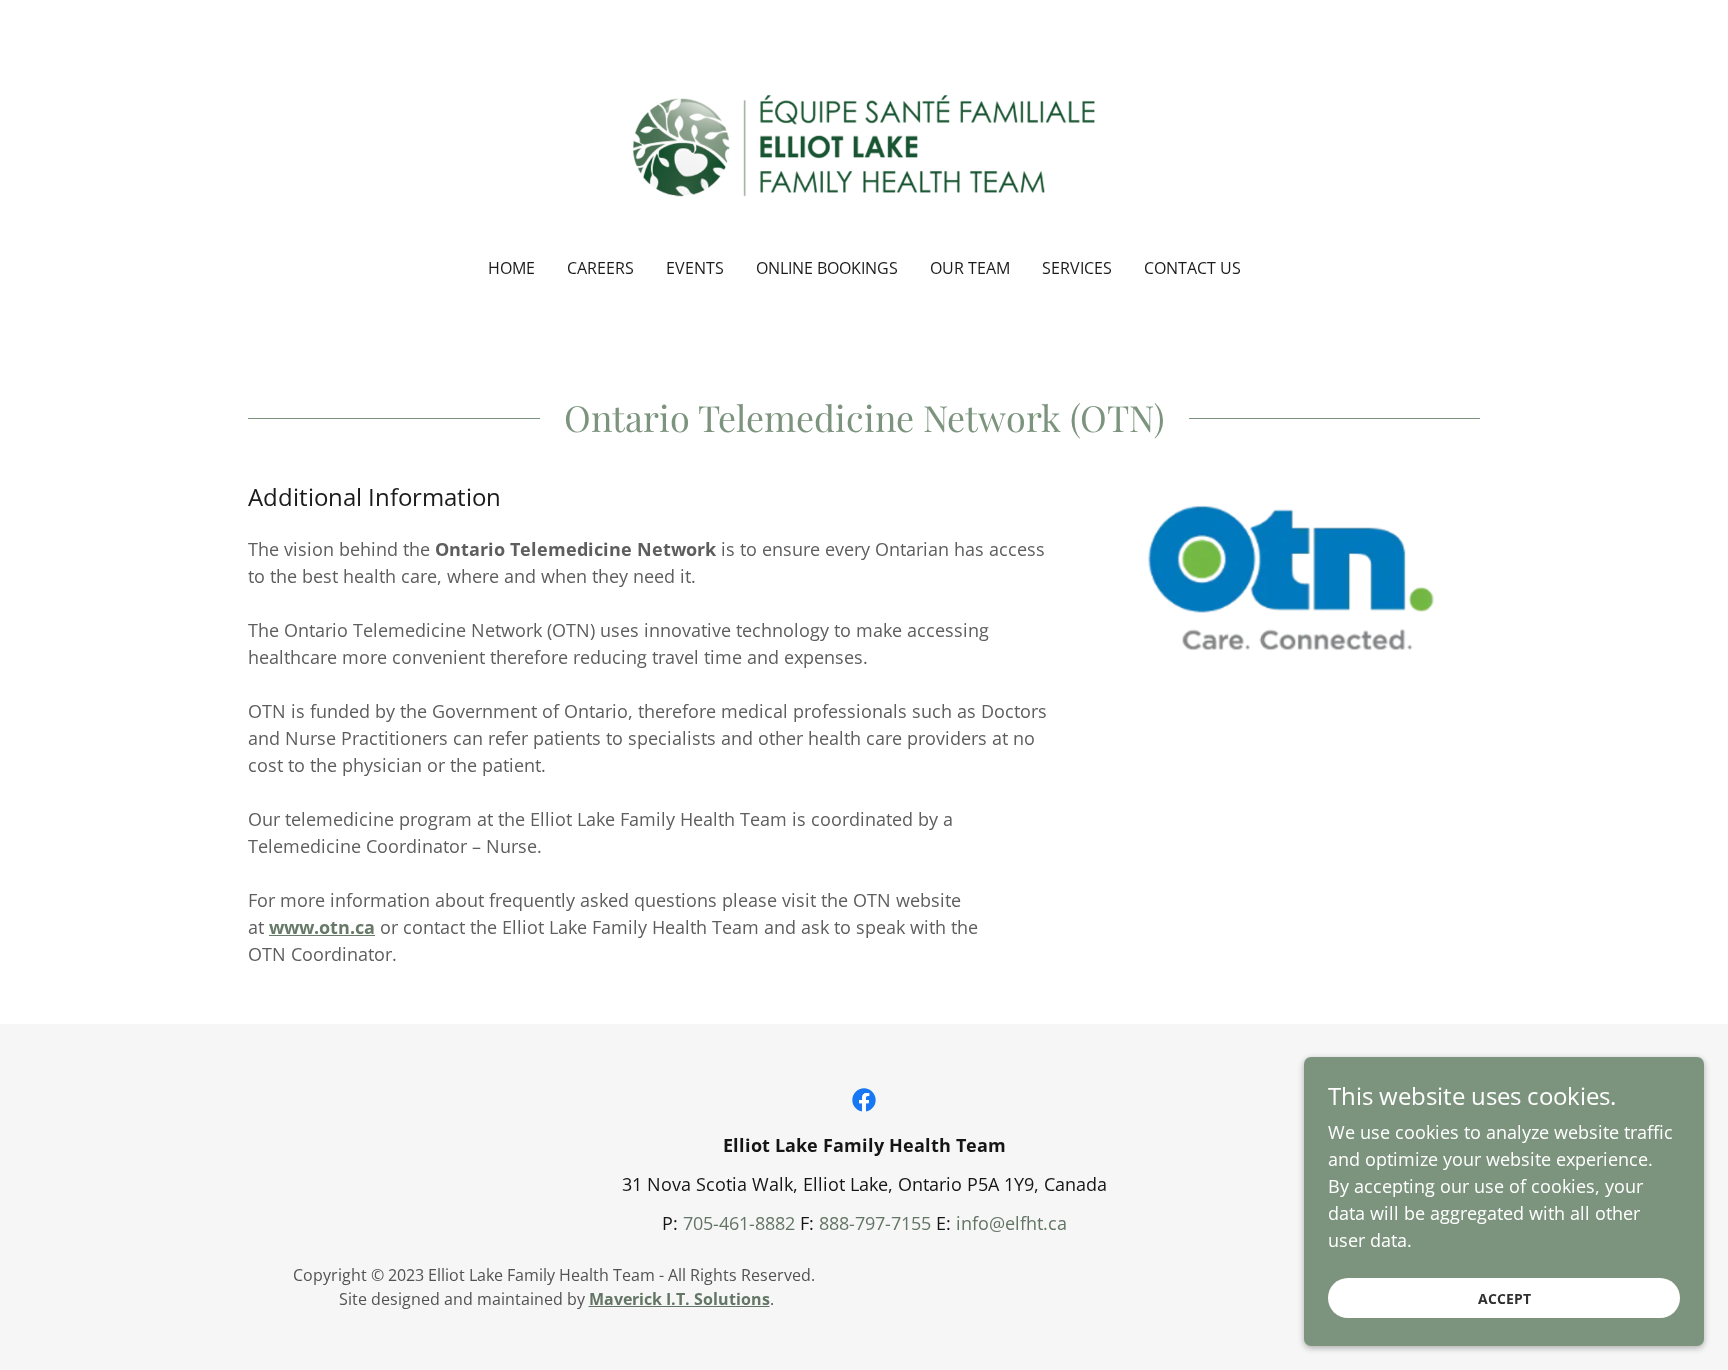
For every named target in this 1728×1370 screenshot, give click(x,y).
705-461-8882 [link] (739, 1223)
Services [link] (1077, 268)
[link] (864, 142)
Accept (1504, 1298)
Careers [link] (600, 268)
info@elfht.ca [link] (1011, 1223)
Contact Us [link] (1192, 268)
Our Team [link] (970, 268)
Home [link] (511, 268)
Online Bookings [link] (827, 268)
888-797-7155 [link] (875, 1223)
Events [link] (695, 268)
